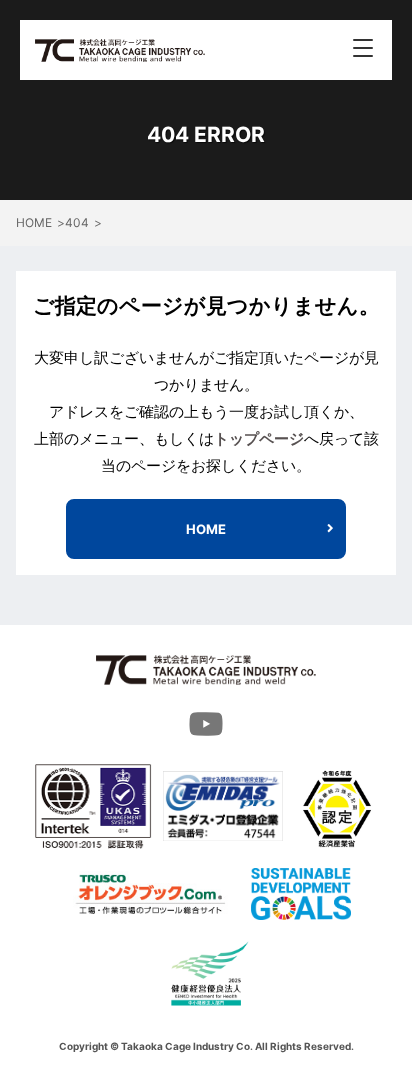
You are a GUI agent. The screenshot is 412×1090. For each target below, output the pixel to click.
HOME (206, 529)
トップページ (259, 438)
